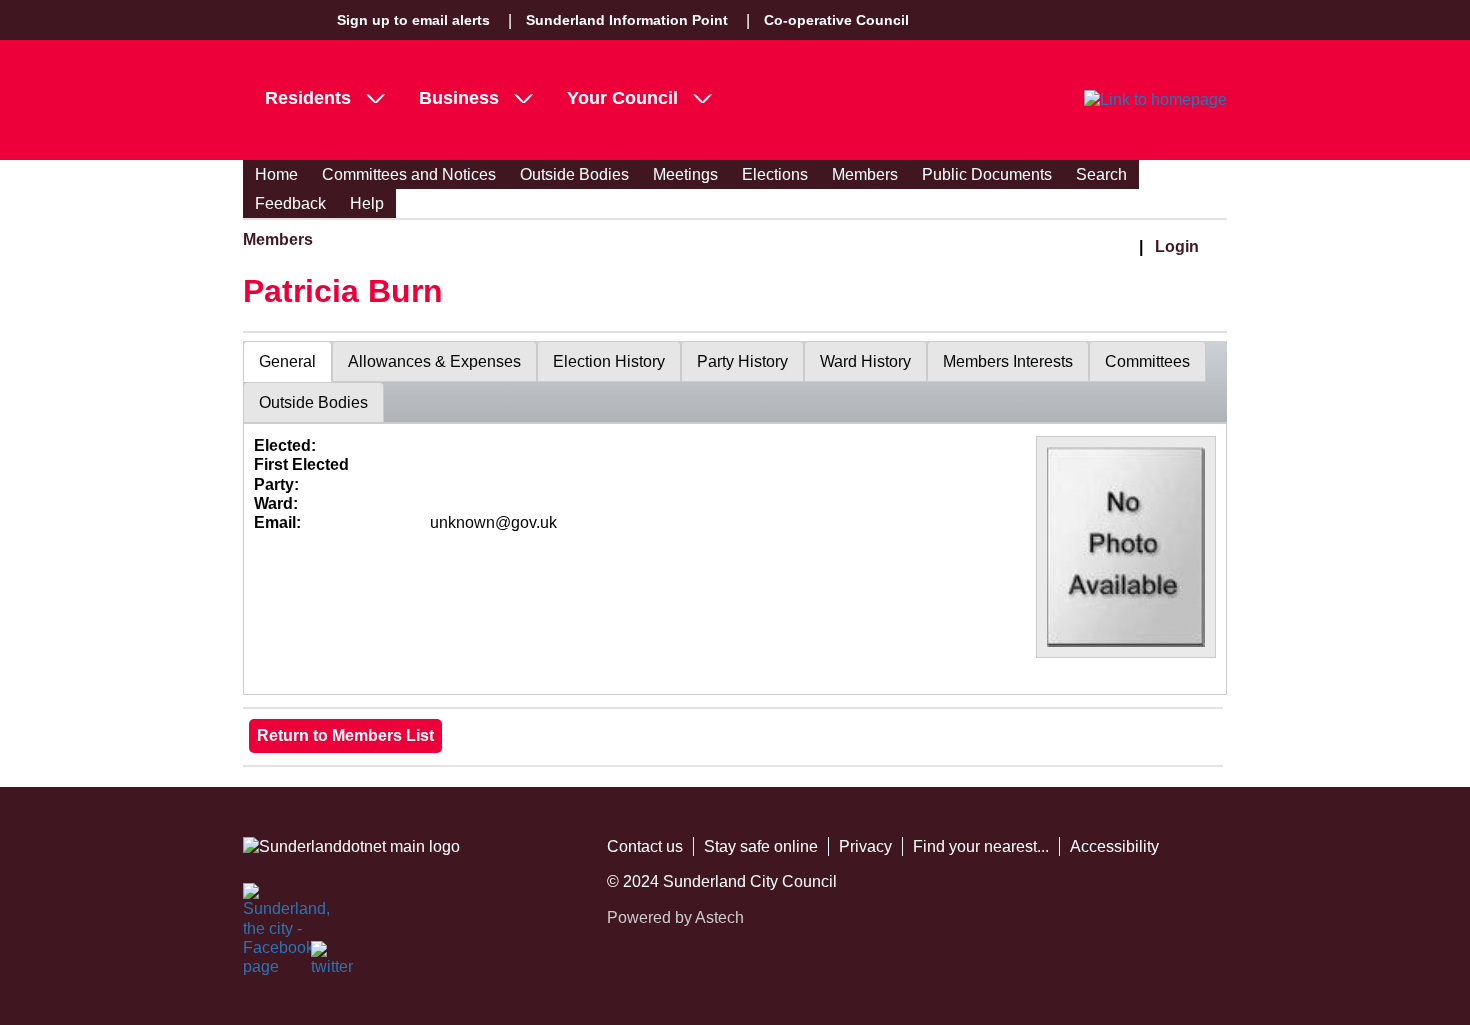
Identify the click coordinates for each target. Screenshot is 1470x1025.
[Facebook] (265, 905)
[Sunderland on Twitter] (333, 963)
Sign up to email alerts (413, 20)
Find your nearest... (981, 846)
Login (1177, 246)
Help (367, 203)
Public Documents (987, 174)
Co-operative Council (836, 20)
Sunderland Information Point (627, 20)
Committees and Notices (409, 174)
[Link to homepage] (1155, 100)
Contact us (645, 846)
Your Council (622, 98)
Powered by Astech (675, 917)
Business (459, 98)
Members (865, 174)
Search (1101, 174)
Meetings (685, 174)
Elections (775, 174)
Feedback (290, 203)
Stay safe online (761, 846)
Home (276, 174)
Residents (308, 98)
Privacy (865, 846)
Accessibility (1114, 846)
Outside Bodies (574, 174)
